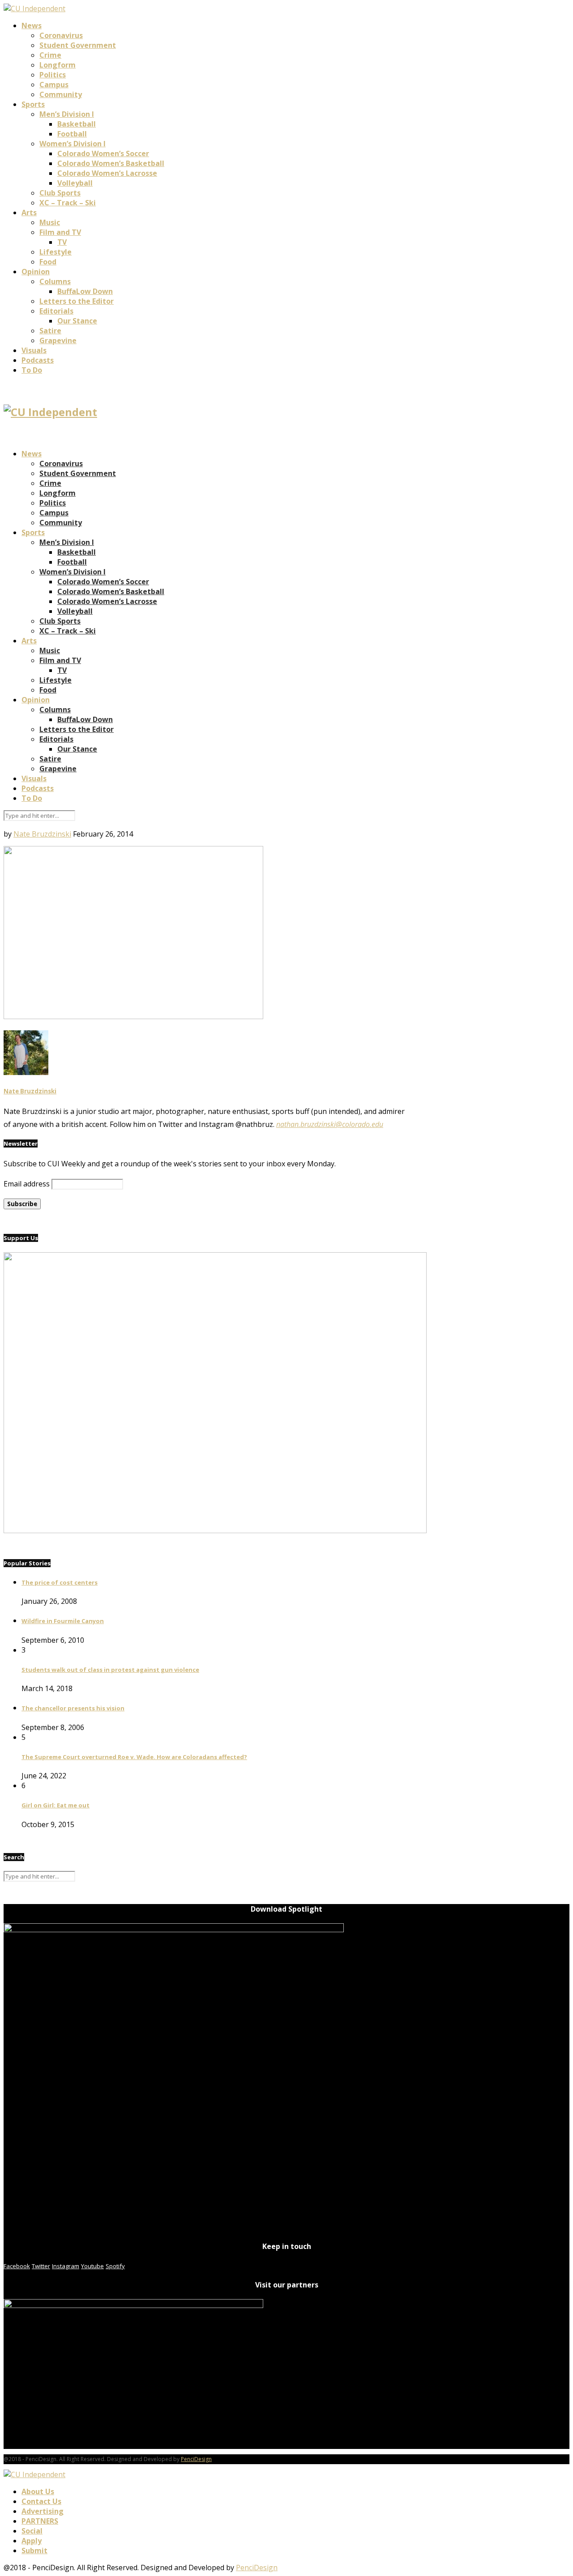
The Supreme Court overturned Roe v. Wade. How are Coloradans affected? (134, 1757)
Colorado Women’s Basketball (111, 163)
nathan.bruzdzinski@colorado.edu (330, 1124)
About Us (38, 2491)
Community (61, 94)
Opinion (36, 272)
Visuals (34, 350)
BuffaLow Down (85, 291)
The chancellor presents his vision (73, 1708)
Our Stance (77, 321)
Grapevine (58, 340)
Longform (58, 65)
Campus (54, 85)
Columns (55, 281)
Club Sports (60, 193)
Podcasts (38, 360)
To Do (32, 370)
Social (32, 2531)
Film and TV (60, 232)
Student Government (78, 45)
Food (48, 262)
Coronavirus (61, 35)
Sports (33, 104)
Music (50, 222)
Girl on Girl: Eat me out (56, 1805)
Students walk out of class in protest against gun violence (110, 1670)
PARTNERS (40, 2521)
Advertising (43, 2511)
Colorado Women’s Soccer (103, 153)
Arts (29, 213)
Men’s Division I (67, 114)
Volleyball (75, 183)
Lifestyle (56, 252)
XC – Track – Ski (68, 203)
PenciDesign (196, 2459)
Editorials (56, 311)
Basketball (77, 124)
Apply (32, 2541)
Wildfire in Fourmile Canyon (63, 1621)
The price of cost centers (60, 1582)
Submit (34, 2550)
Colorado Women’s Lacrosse (107, 173)
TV (62, 242)
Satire (50, 331)
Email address (27, 1184)
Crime (50, 55)
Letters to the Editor (77, 301)
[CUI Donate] (215, 1530)
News (32, 26)
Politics (53, 75)
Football (72, 134)
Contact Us (41, 2501)
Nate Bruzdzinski (42, 834)
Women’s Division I (73, 144)
